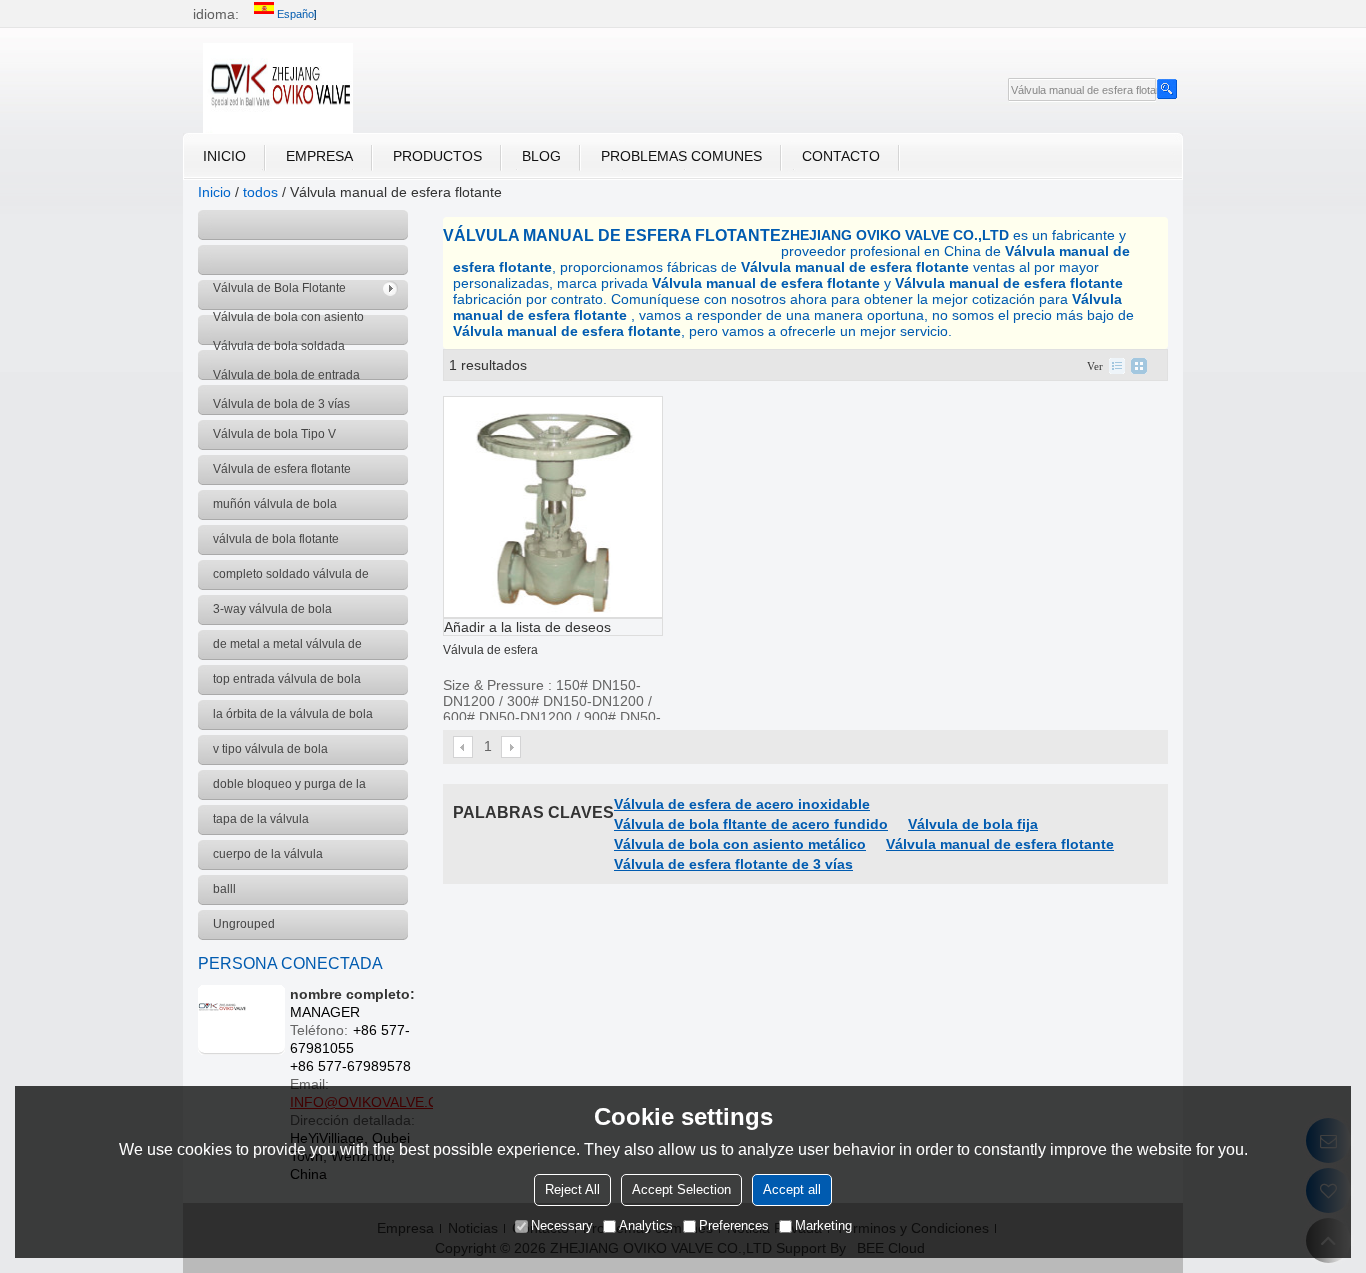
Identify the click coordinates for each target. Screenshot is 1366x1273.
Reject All (572, 1189)
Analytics (646, 1225)
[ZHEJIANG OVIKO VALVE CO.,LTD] (278, 88)
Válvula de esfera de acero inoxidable (742, 804)
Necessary (562, 1225)
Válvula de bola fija (973, 824)
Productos (437, 156)
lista (1117, 366)
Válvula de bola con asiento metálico (740, 844)
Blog (541, 156)
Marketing (823, 1225)
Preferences (734, 1225)
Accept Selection (681, 1189)
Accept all (792, 1189)
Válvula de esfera (490, 650)
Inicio (224, 156)
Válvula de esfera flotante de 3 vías (733, 864)
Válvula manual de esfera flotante (1000, 844)
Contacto (841, 156)
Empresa (319, 156)
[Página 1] (464, 747)
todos (260, 192)
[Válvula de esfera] (553, 507)
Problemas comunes (681, 156)
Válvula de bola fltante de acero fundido (751, 824)
